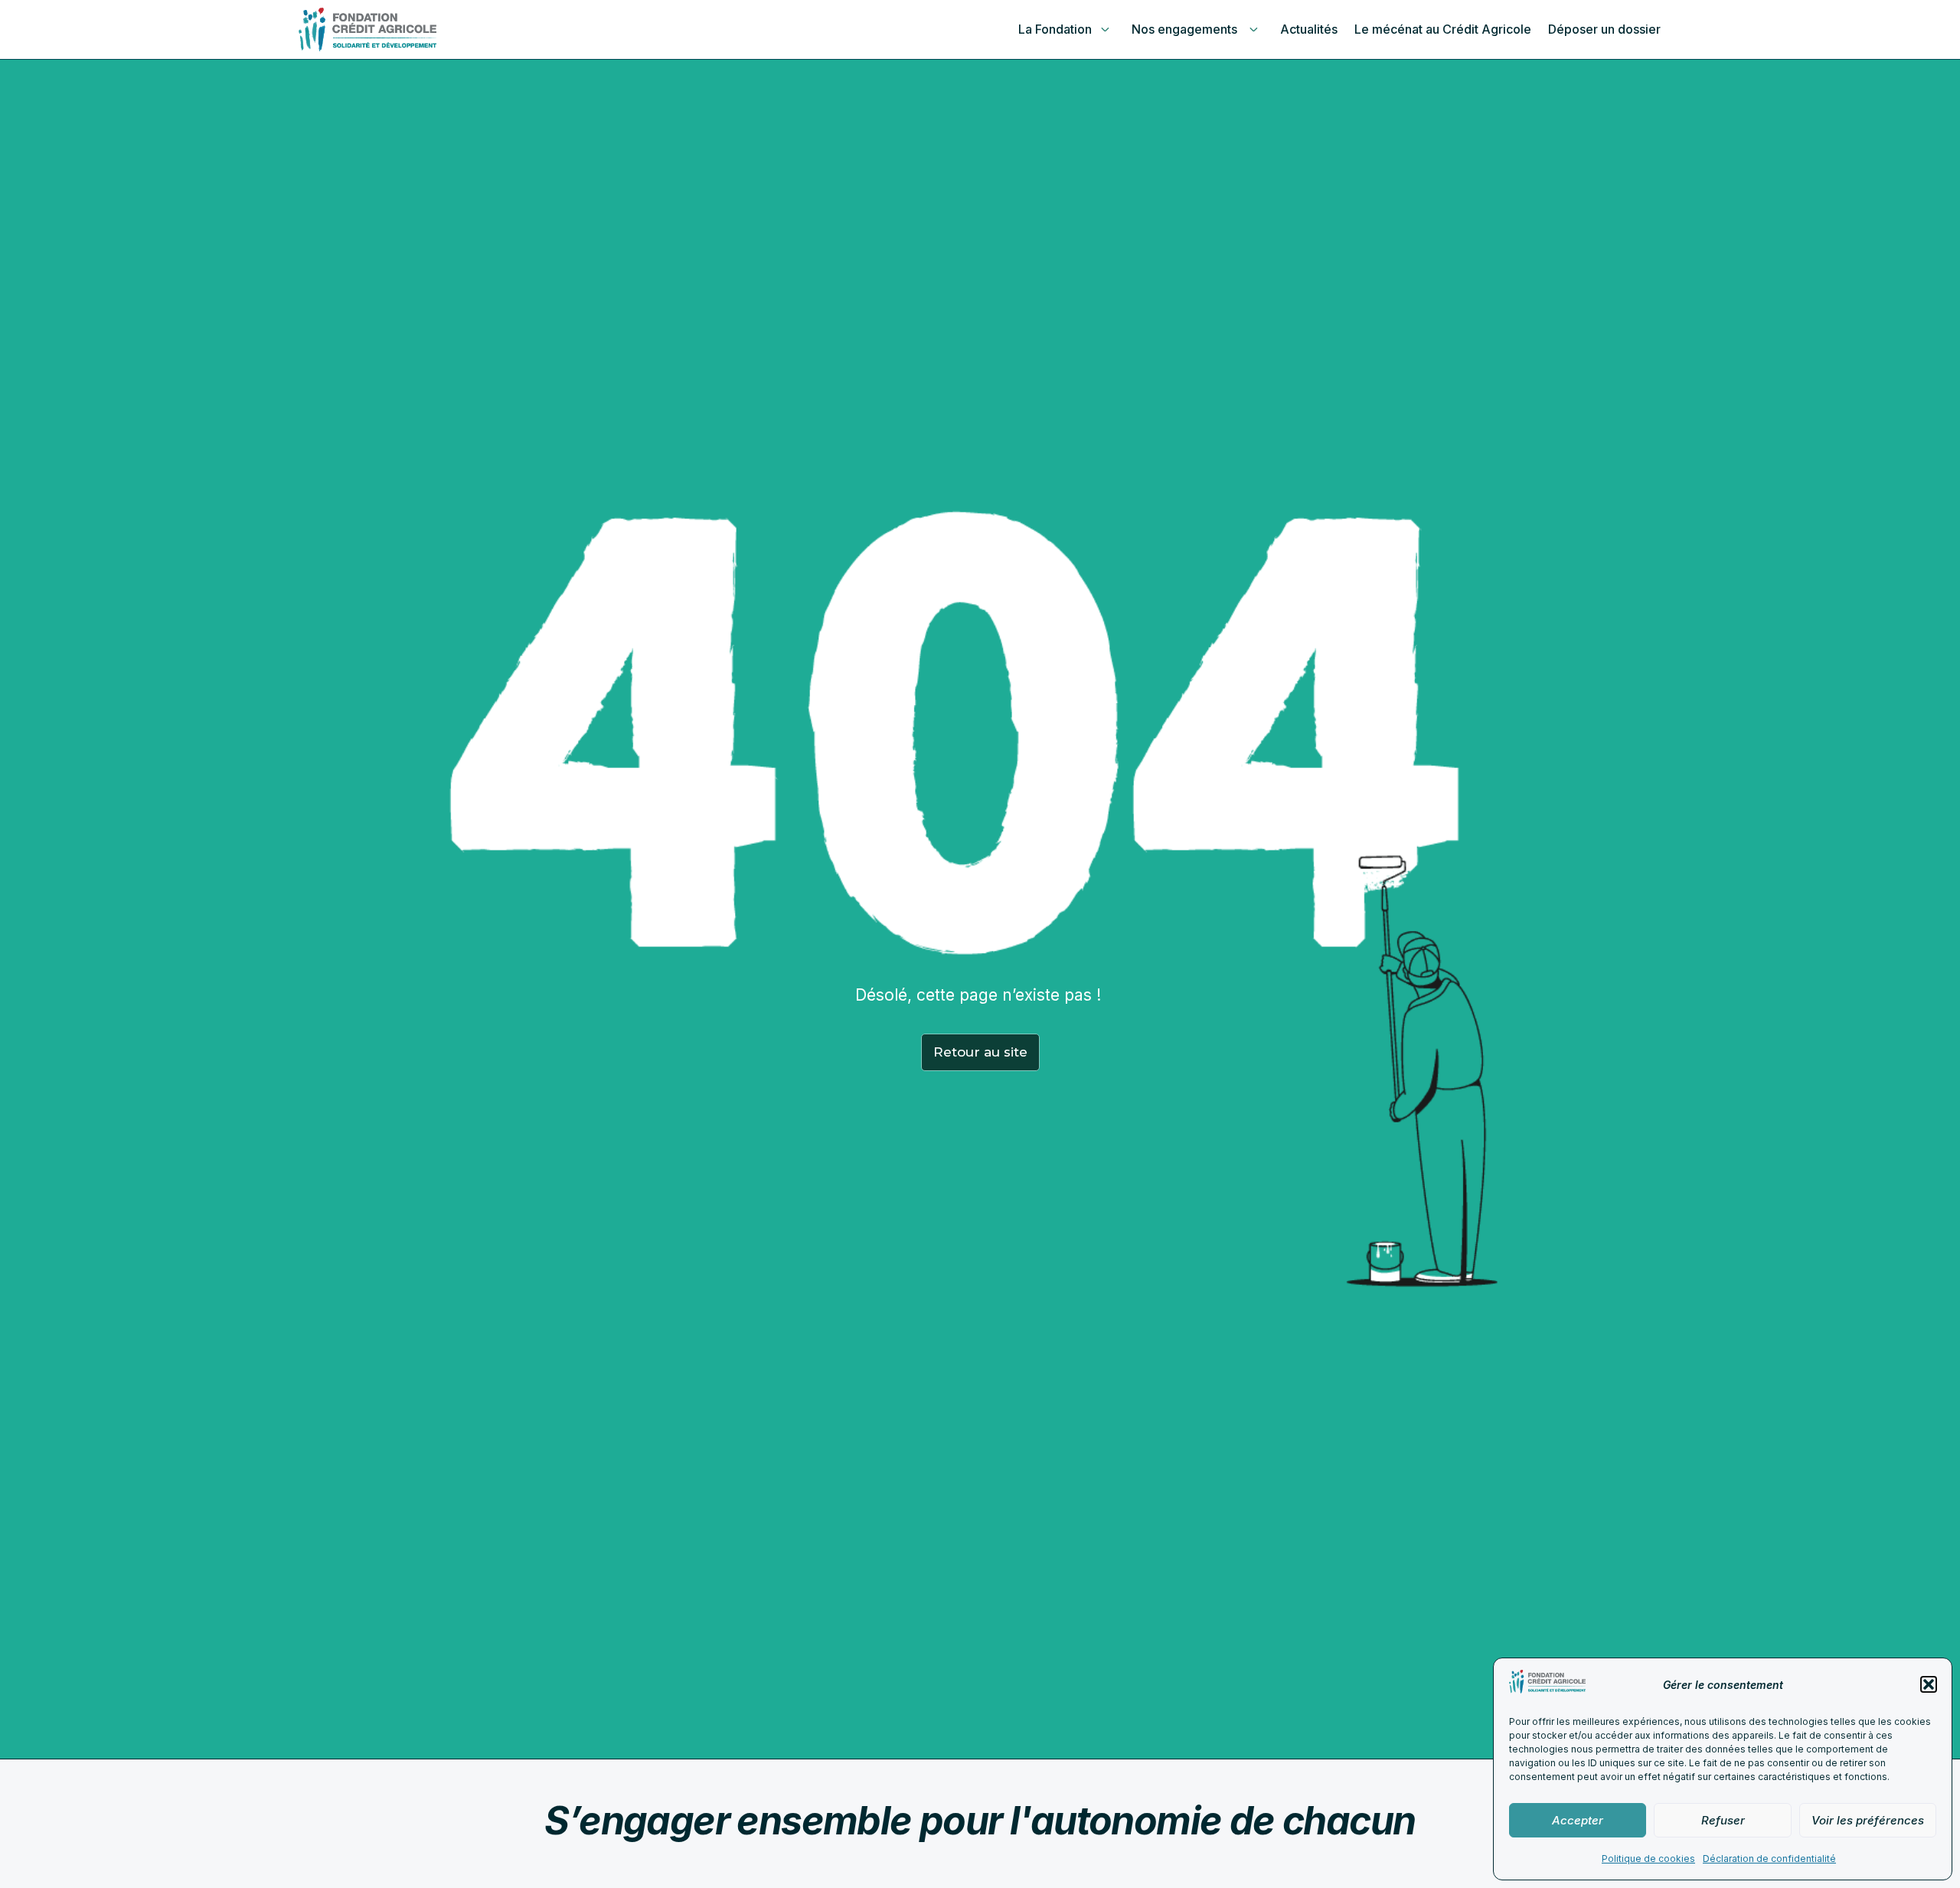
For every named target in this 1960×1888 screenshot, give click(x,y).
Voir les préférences (1868, 1820)
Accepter (1578, 1820)
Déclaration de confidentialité (1769, 1859)
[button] (1929, 1684)
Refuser (1723, 1820)
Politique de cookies (1648, 1859)
